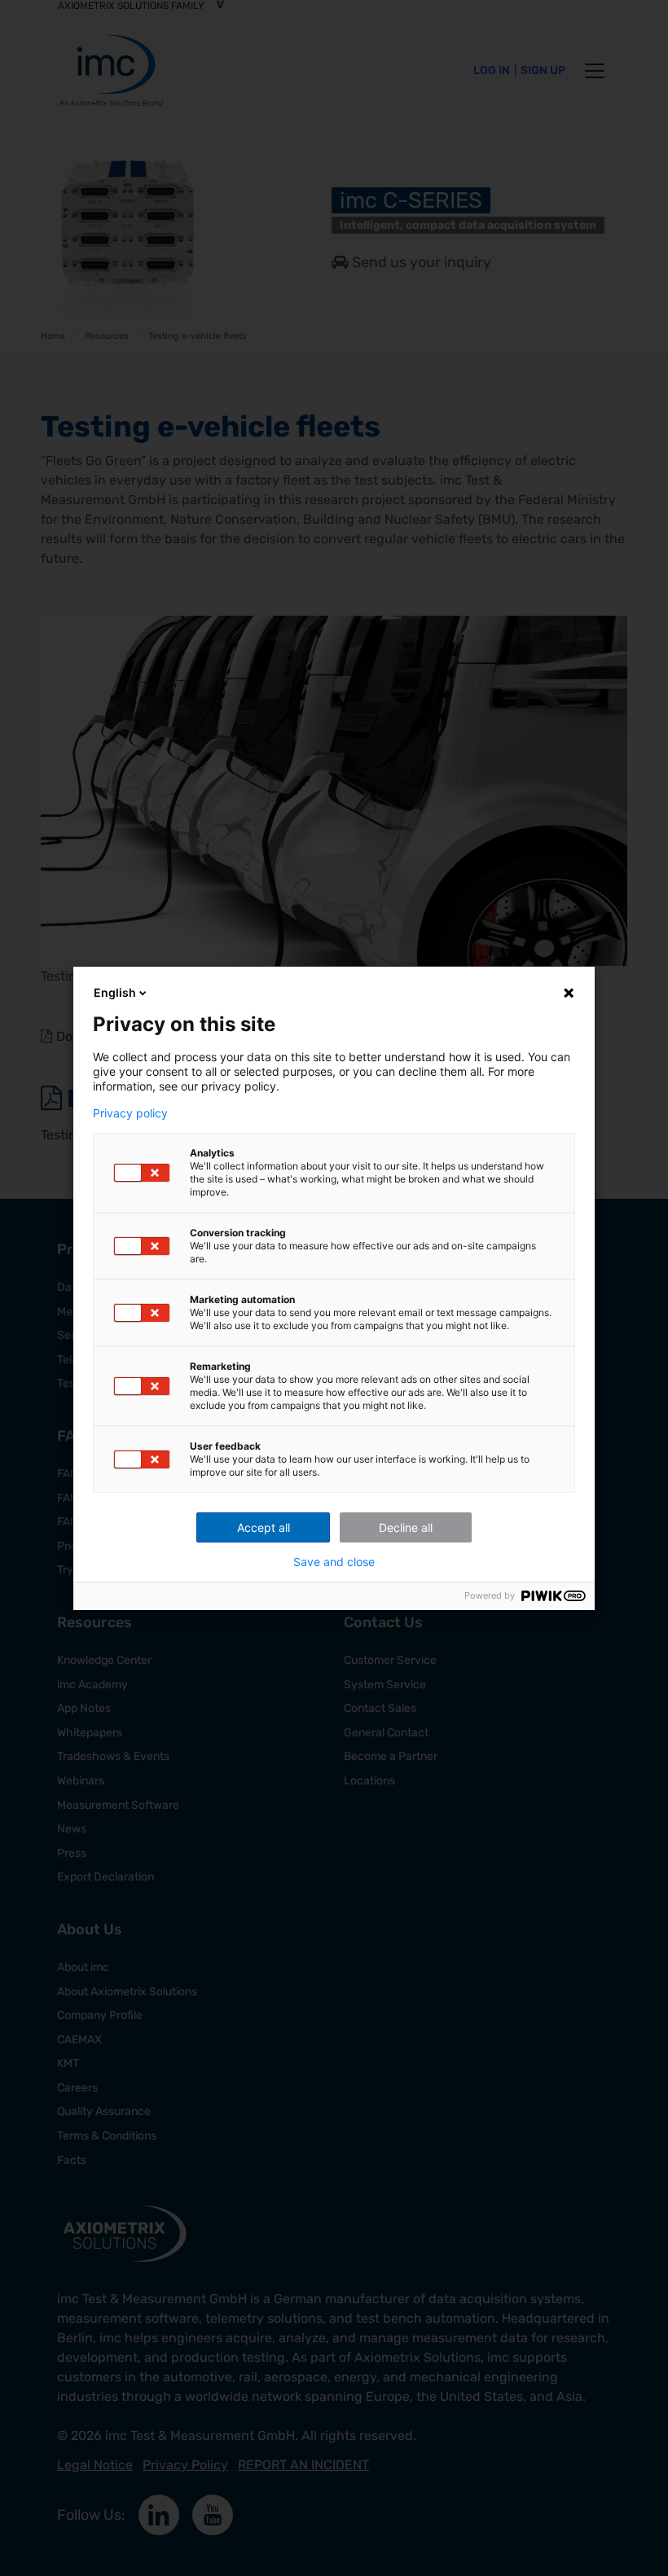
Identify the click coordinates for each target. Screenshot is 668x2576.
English (115, 992)
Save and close (334, 1562)
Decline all (406, 1527)
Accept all (264, 1527)
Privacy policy (130, 1113)
